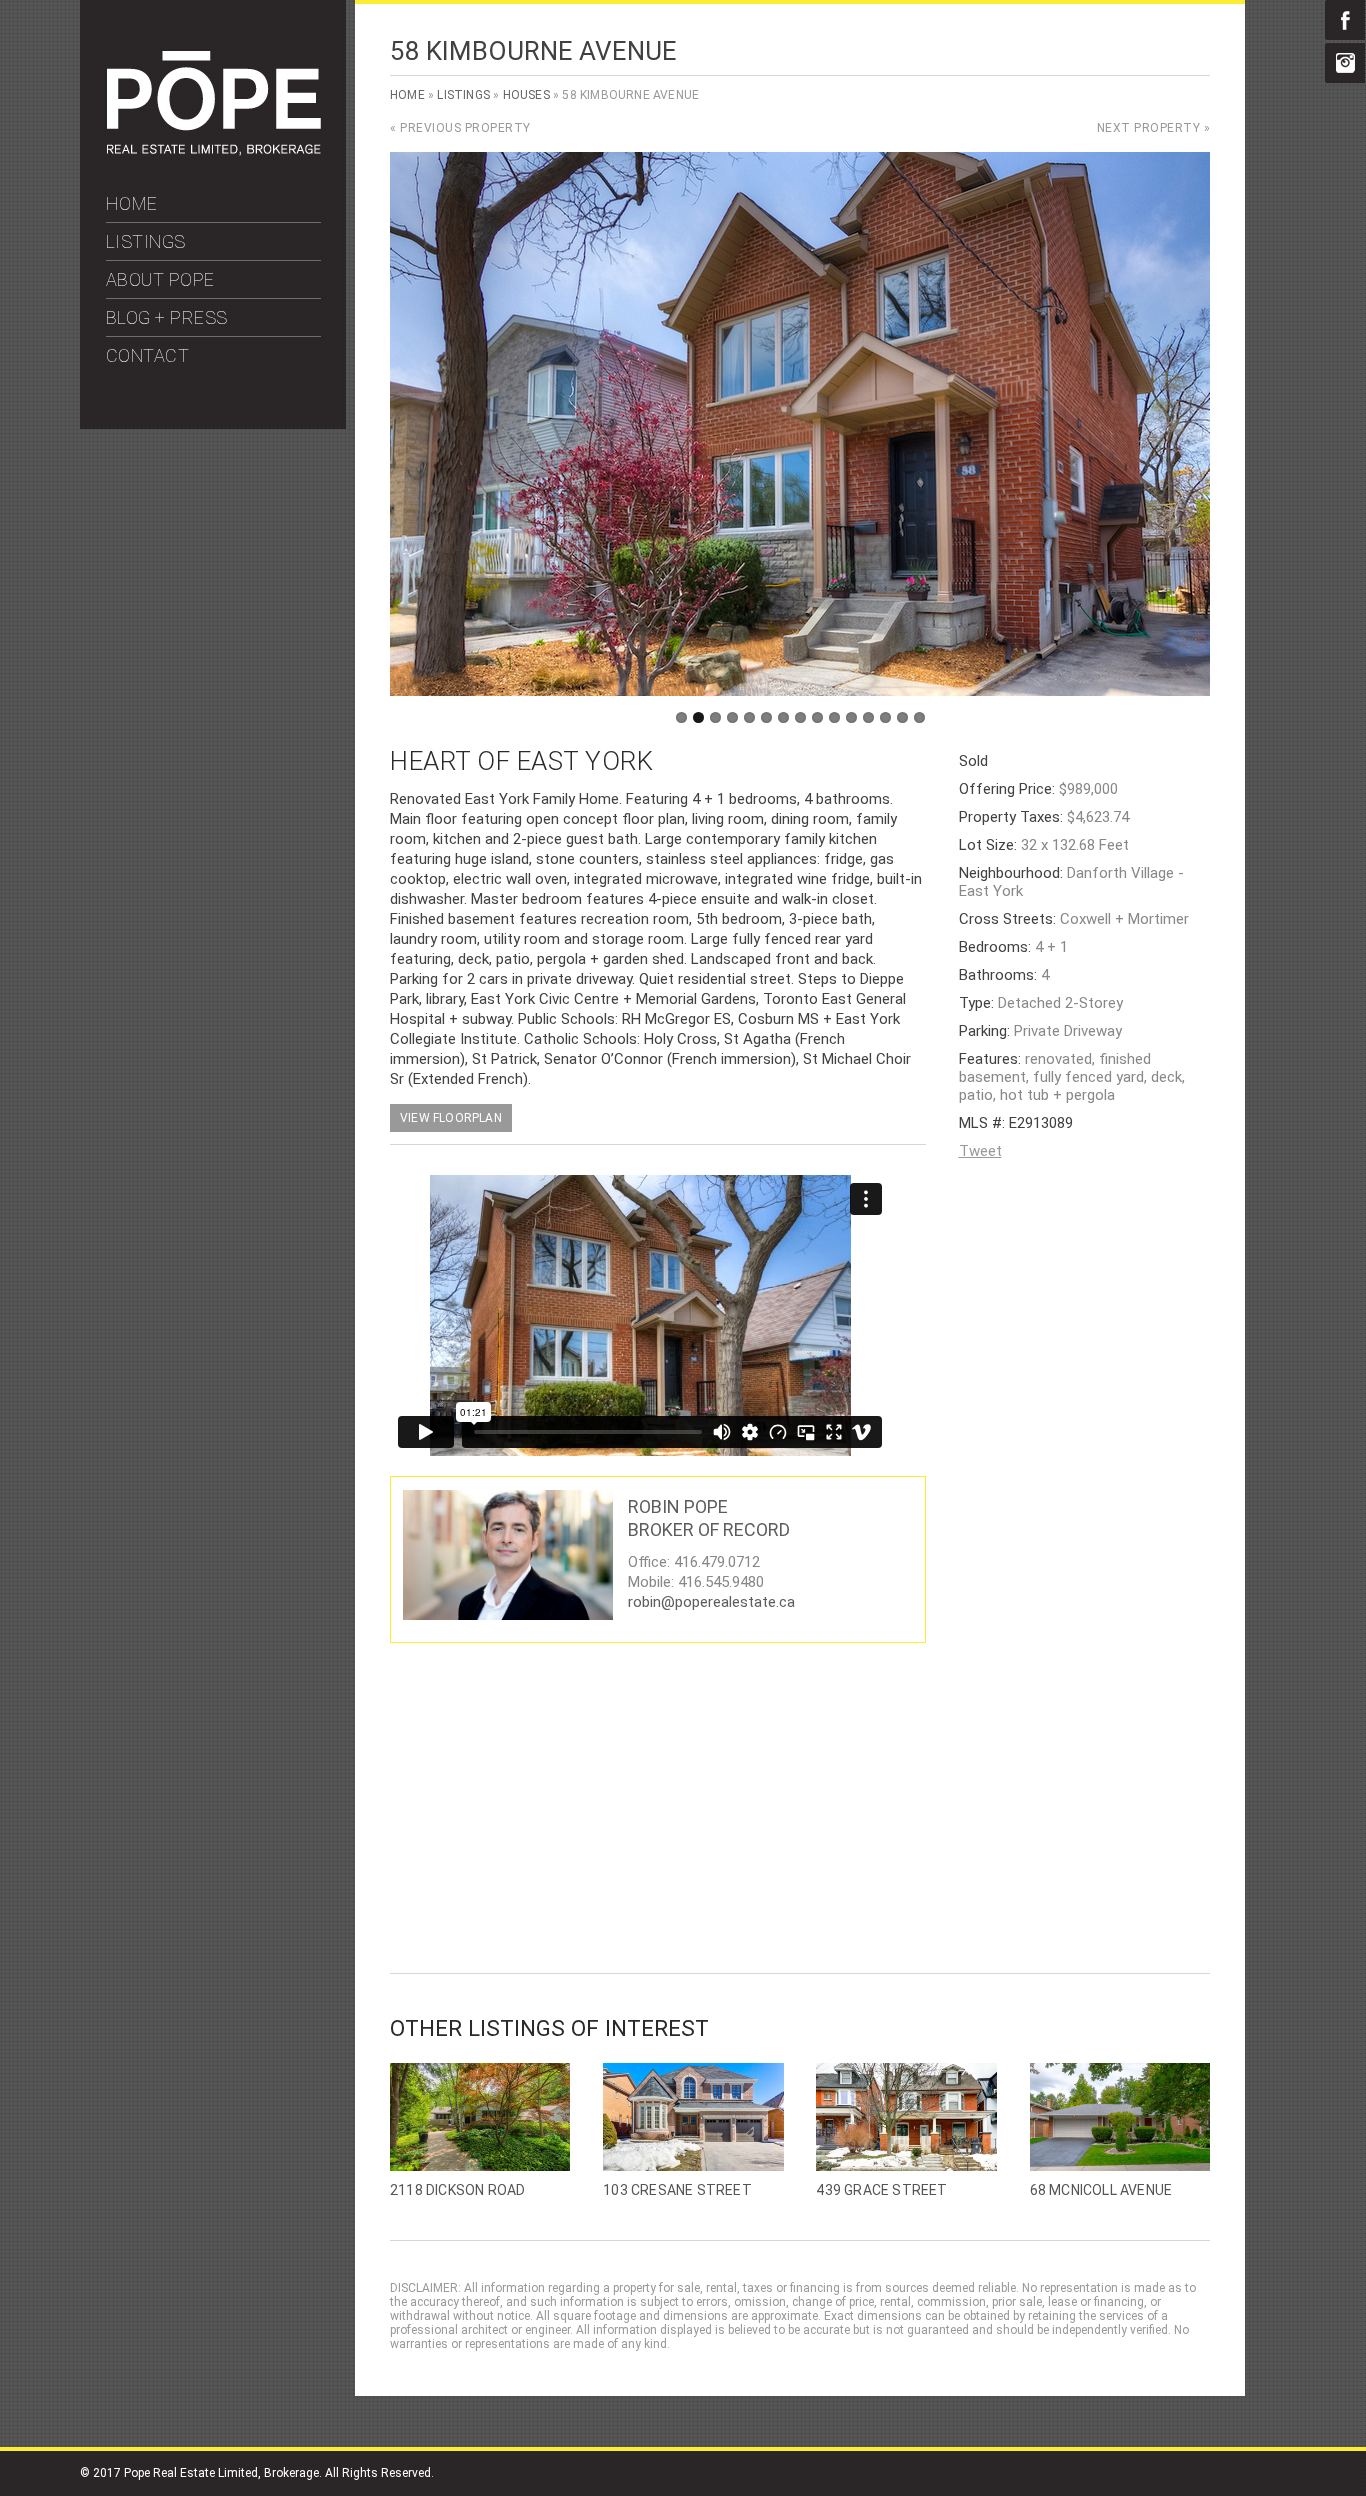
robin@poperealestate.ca (711, 1602)
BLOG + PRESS (167, 317)
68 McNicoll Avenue (1101, 2190)
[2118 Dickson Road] (480, 2117)
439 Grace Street (881, 2190)
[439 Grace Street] (906, 2117)
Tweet (980, 1151)
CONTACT (148, 355)
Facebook (1345, 20)
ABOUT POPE (160, 279)
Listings (463, 95)
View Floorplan (451, 1118)
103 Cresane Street (677, 2190)
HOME (132, 203)
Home (407, 95)
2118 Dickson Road (457, 2190)
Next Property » (1154, 128)
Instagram (1345, 63)
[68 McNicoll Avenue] (1120, 2117)
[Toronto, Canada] (214, 151)
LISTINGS (146, 241)
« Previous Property (460, 128)
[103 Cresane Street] (693, 2117)
